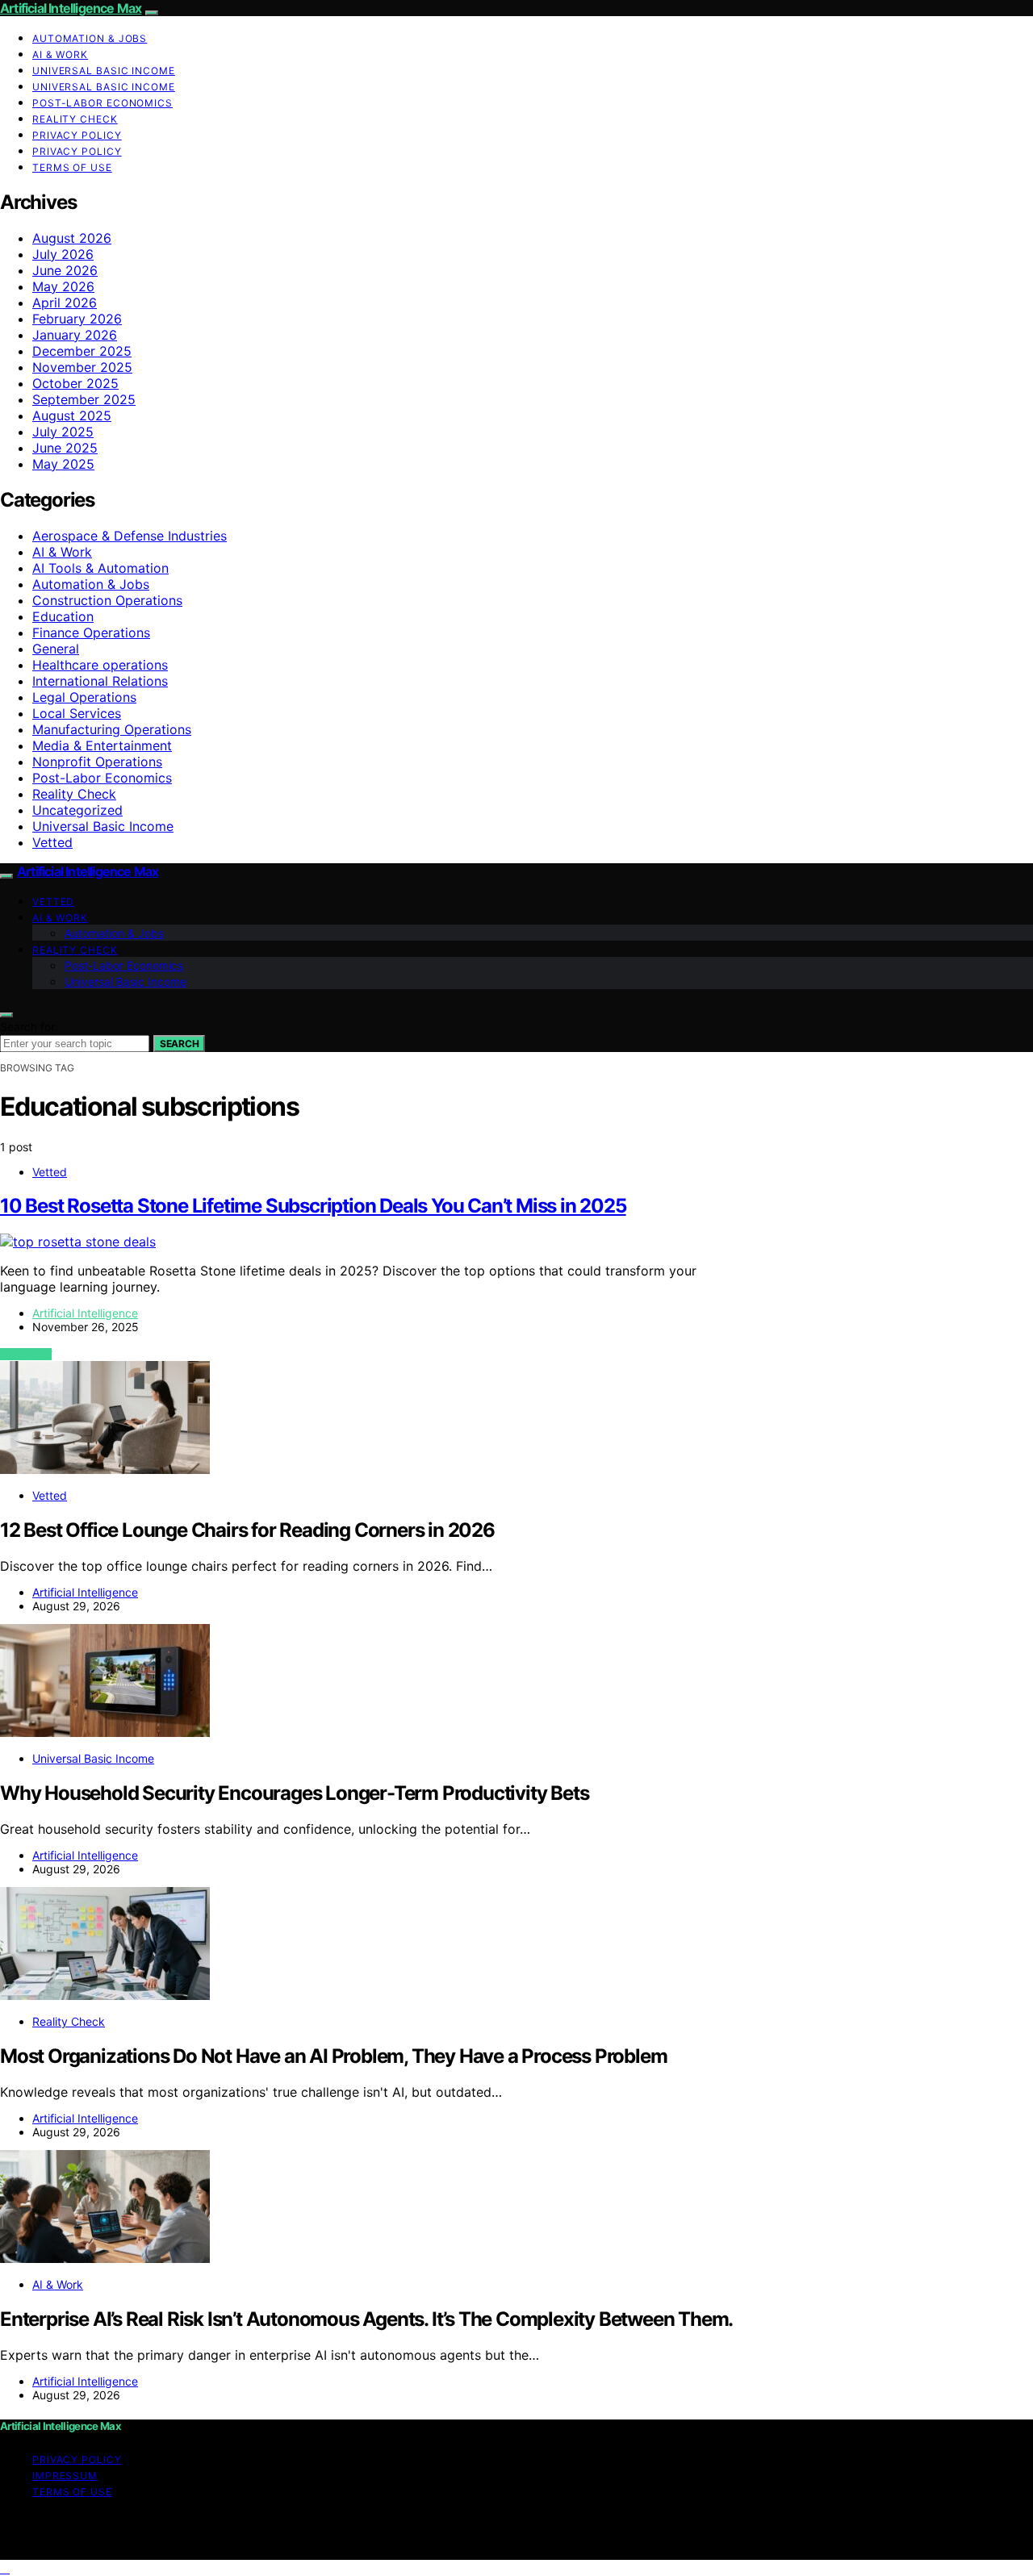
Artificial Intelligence (85, 1313)
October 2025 (75, 383)
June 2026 (65, 270)
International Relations (100, 681)
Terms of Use (72, 167)
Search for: (29, 1027)
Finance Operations (91, 633)
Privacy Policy (77, 135)
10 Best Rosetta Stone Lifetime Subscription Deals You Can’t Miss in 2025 (313, 1206)
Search (179, 1044)
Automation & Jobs (90, 38)
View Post (26, 1354)
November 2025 (82, 367)
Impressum (65, 2476)
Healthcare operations (100, 665)
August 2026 (72, 238)
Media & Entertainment (102, 745)
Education (63, 616)
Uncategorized (77, 810)
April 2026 (65, 303)
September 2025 (84, 399)
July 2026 (63, 254)
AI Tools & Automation (100, 568)
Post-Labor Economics (102, 103)
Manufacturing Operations (112, 729)
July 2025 (63, 432)
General (56, 649)
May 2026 (63, 286)
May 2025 (63, 464)
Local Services (77, 713)
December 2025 (82, 351)
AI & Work (60, 54)
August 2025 (72, 415)
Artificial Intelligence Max (71, 8)
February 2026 (77, 319)
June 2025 (65, 448)
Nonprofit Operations (97, 762)
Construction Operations (107, 600)
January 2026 (75, 335)
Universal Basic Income (104, 71)
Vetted (52, 842)
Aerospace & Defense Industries (130, 536)
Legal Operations (84, 697)
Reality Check (75, 119)
